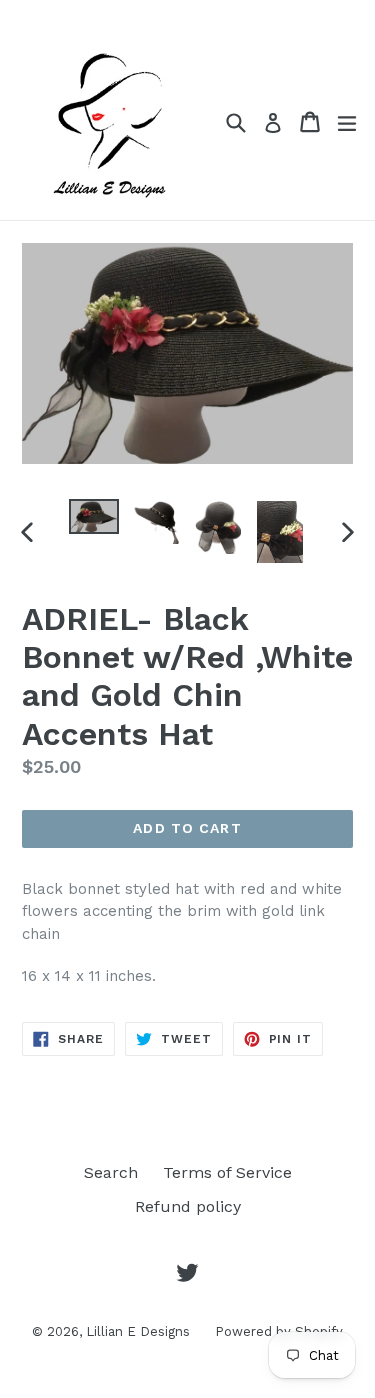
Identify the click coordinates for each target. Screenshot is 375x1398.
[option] (94, 516)
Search (111, 1172)
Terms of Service (227, 1172)
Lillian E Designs (138, 1331)
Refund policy (188, 1206)
